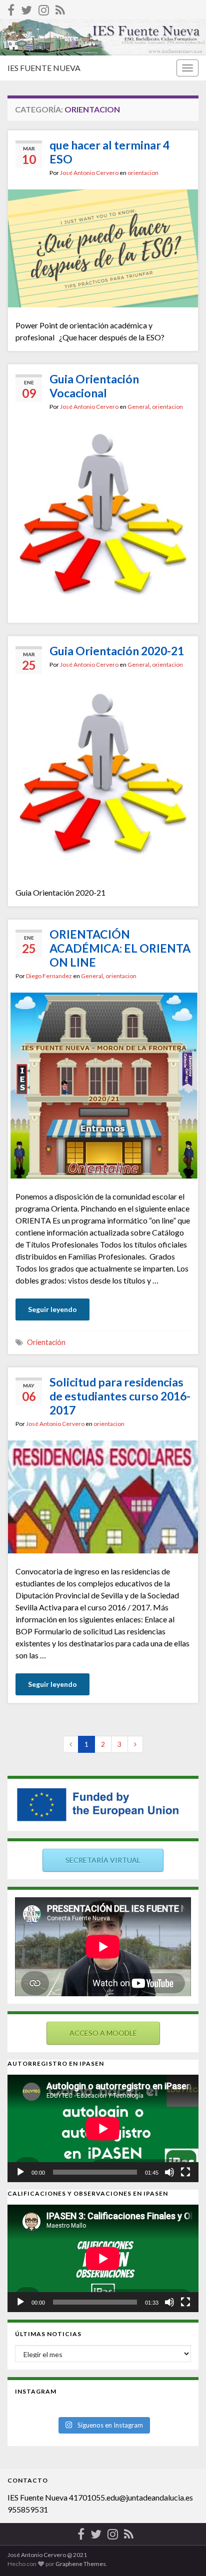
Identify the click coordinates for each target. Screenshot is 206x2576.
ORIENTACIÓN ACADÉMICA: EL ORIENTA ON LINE (120, 948)
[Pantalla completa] (185, 2172)
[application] (103, 2128)
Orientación (46, 1342)
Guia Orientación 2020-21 (117, 651)
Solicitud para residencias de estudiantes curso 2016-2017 (120, 1396)
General (138, 407)
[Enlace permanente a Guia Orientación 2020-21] (103, 779)
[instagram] (44, 8)
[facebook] (11, 8)
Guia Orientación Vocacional (94, 386)
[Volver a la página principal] (103, 37)
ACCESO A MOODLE (103, 2033)
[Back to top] (183, 2554)
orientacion (143, 173)
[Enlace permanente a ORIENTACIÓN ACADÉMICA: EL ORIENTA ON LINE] (103, 1084)
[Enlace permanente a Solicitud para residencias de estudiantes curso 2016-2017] (103, 1496)
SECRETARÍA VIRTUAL (103, 1860)
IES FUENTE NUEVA (44, 68)
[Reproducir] (20, 2172)
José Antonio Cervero (89, 173)
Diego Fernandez (49, 976)
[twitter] (26, 8)
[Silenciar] (169, 2172)
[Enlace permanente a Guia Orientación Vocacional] (103, 519)
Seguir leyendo (52, 1309)
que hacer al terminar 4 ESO (109, 152)
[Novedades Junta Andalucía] (60, 8)
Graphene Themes (81, 2564)
